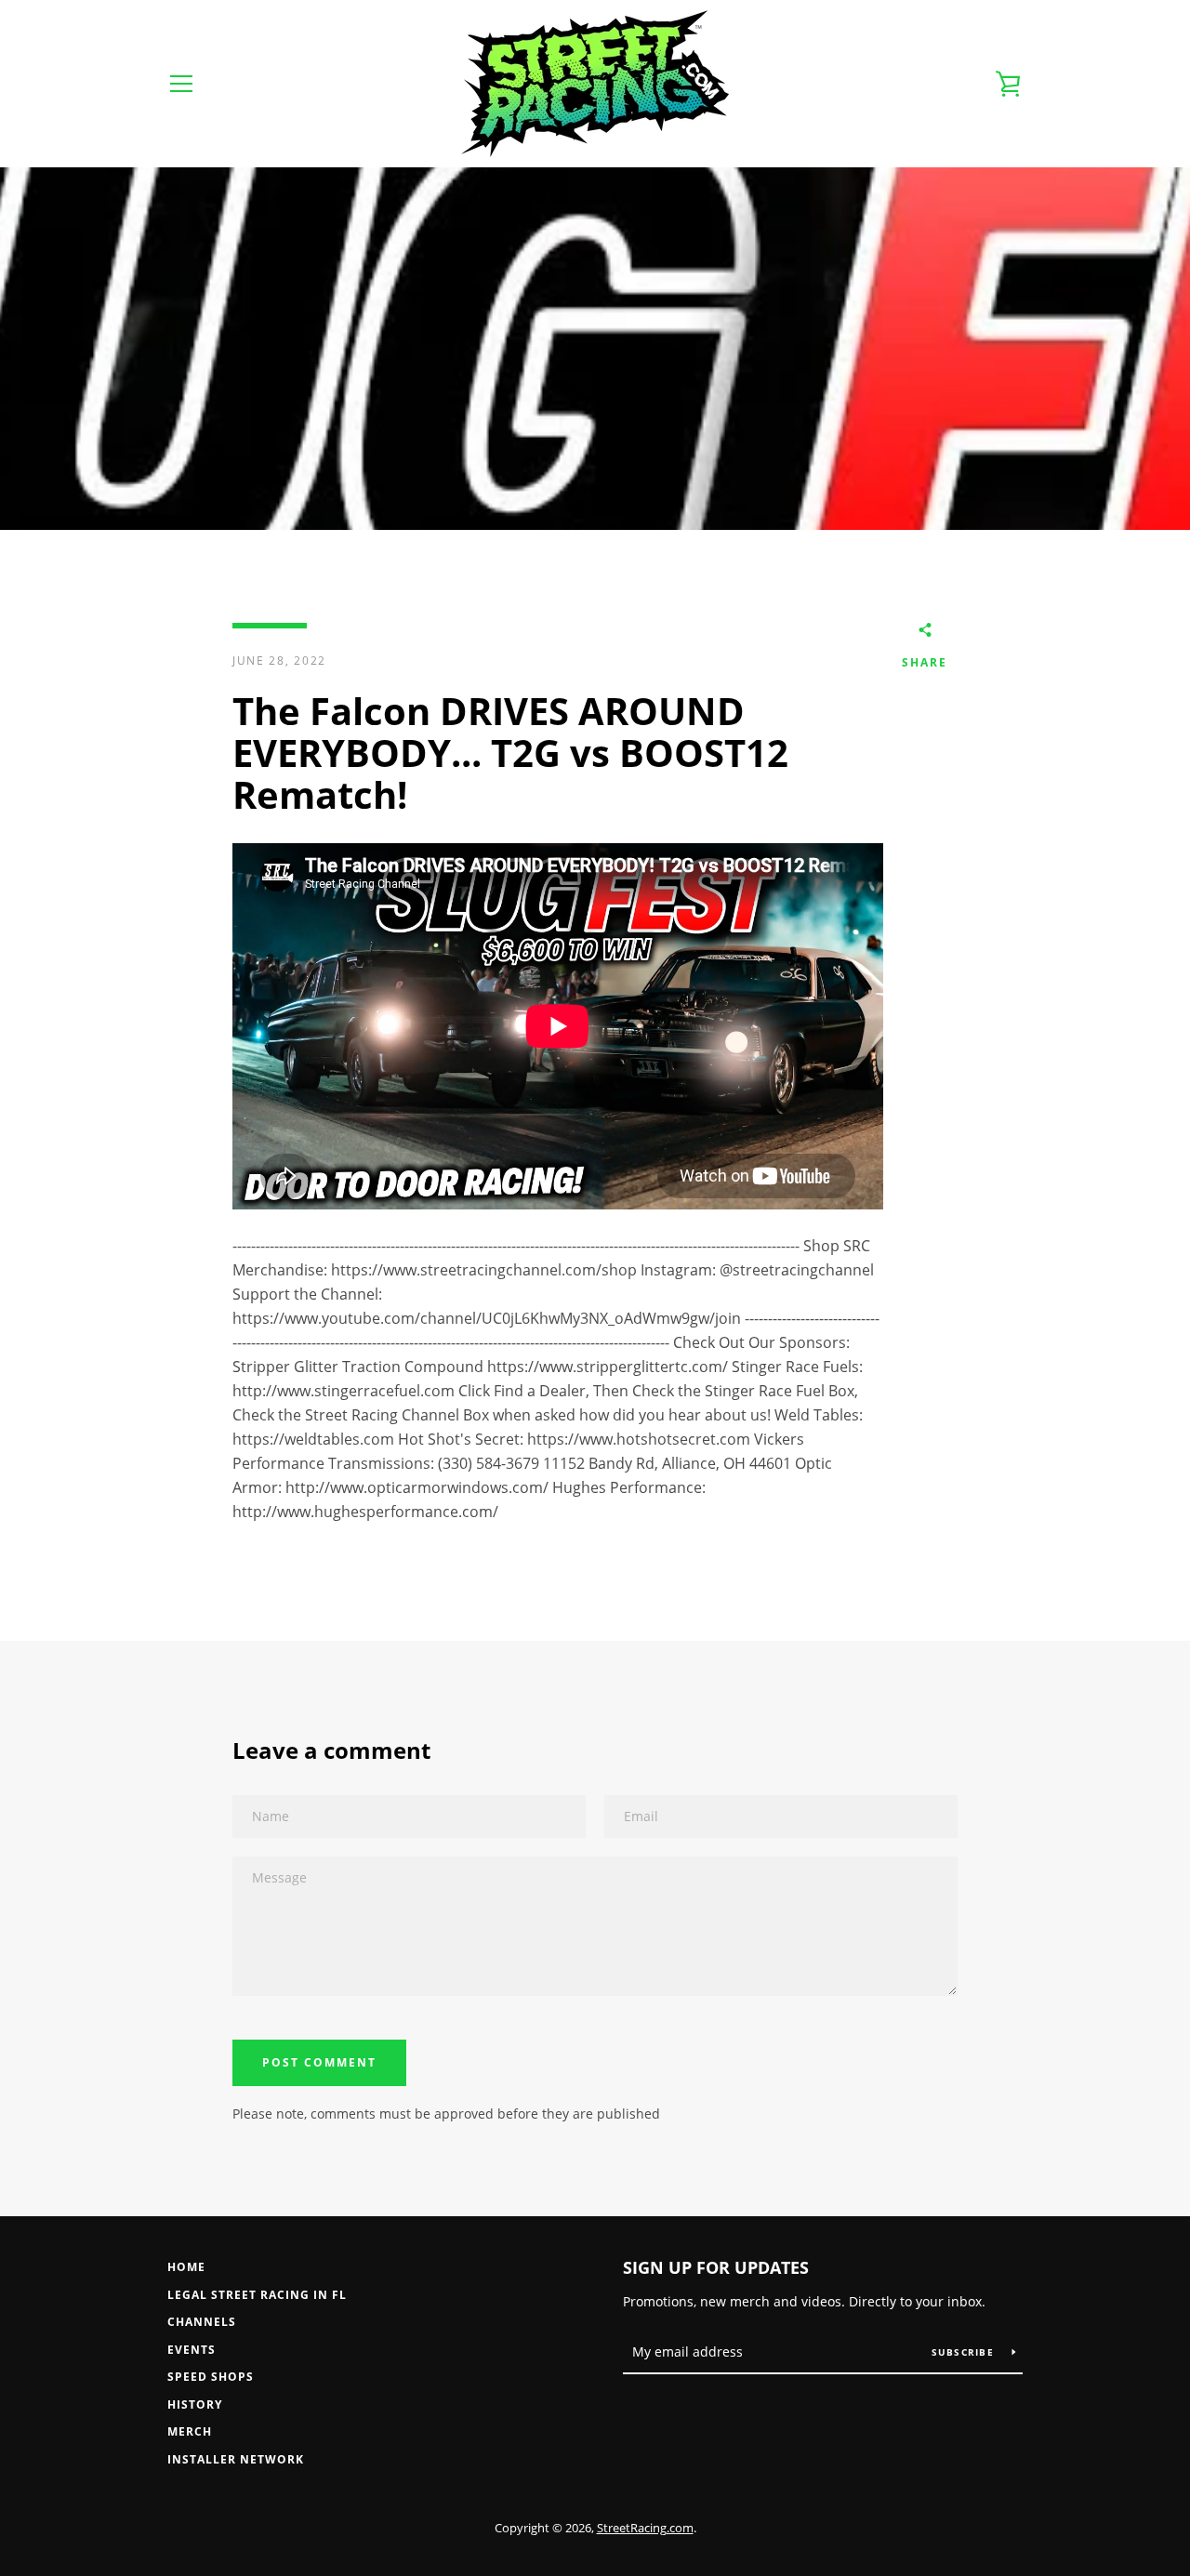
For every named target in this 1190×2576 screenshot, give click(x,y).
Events (192, 2350)
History (195, 2404)
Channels (202, 2322)
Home (186, 2267)
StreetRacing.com (645, 2528)
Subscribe (965, 2352)
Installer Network (236, 2459)
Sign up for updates (716, 2267)
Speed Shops (211, 2377)
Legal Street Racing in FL (257, 2295)
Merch (190, 2431)
